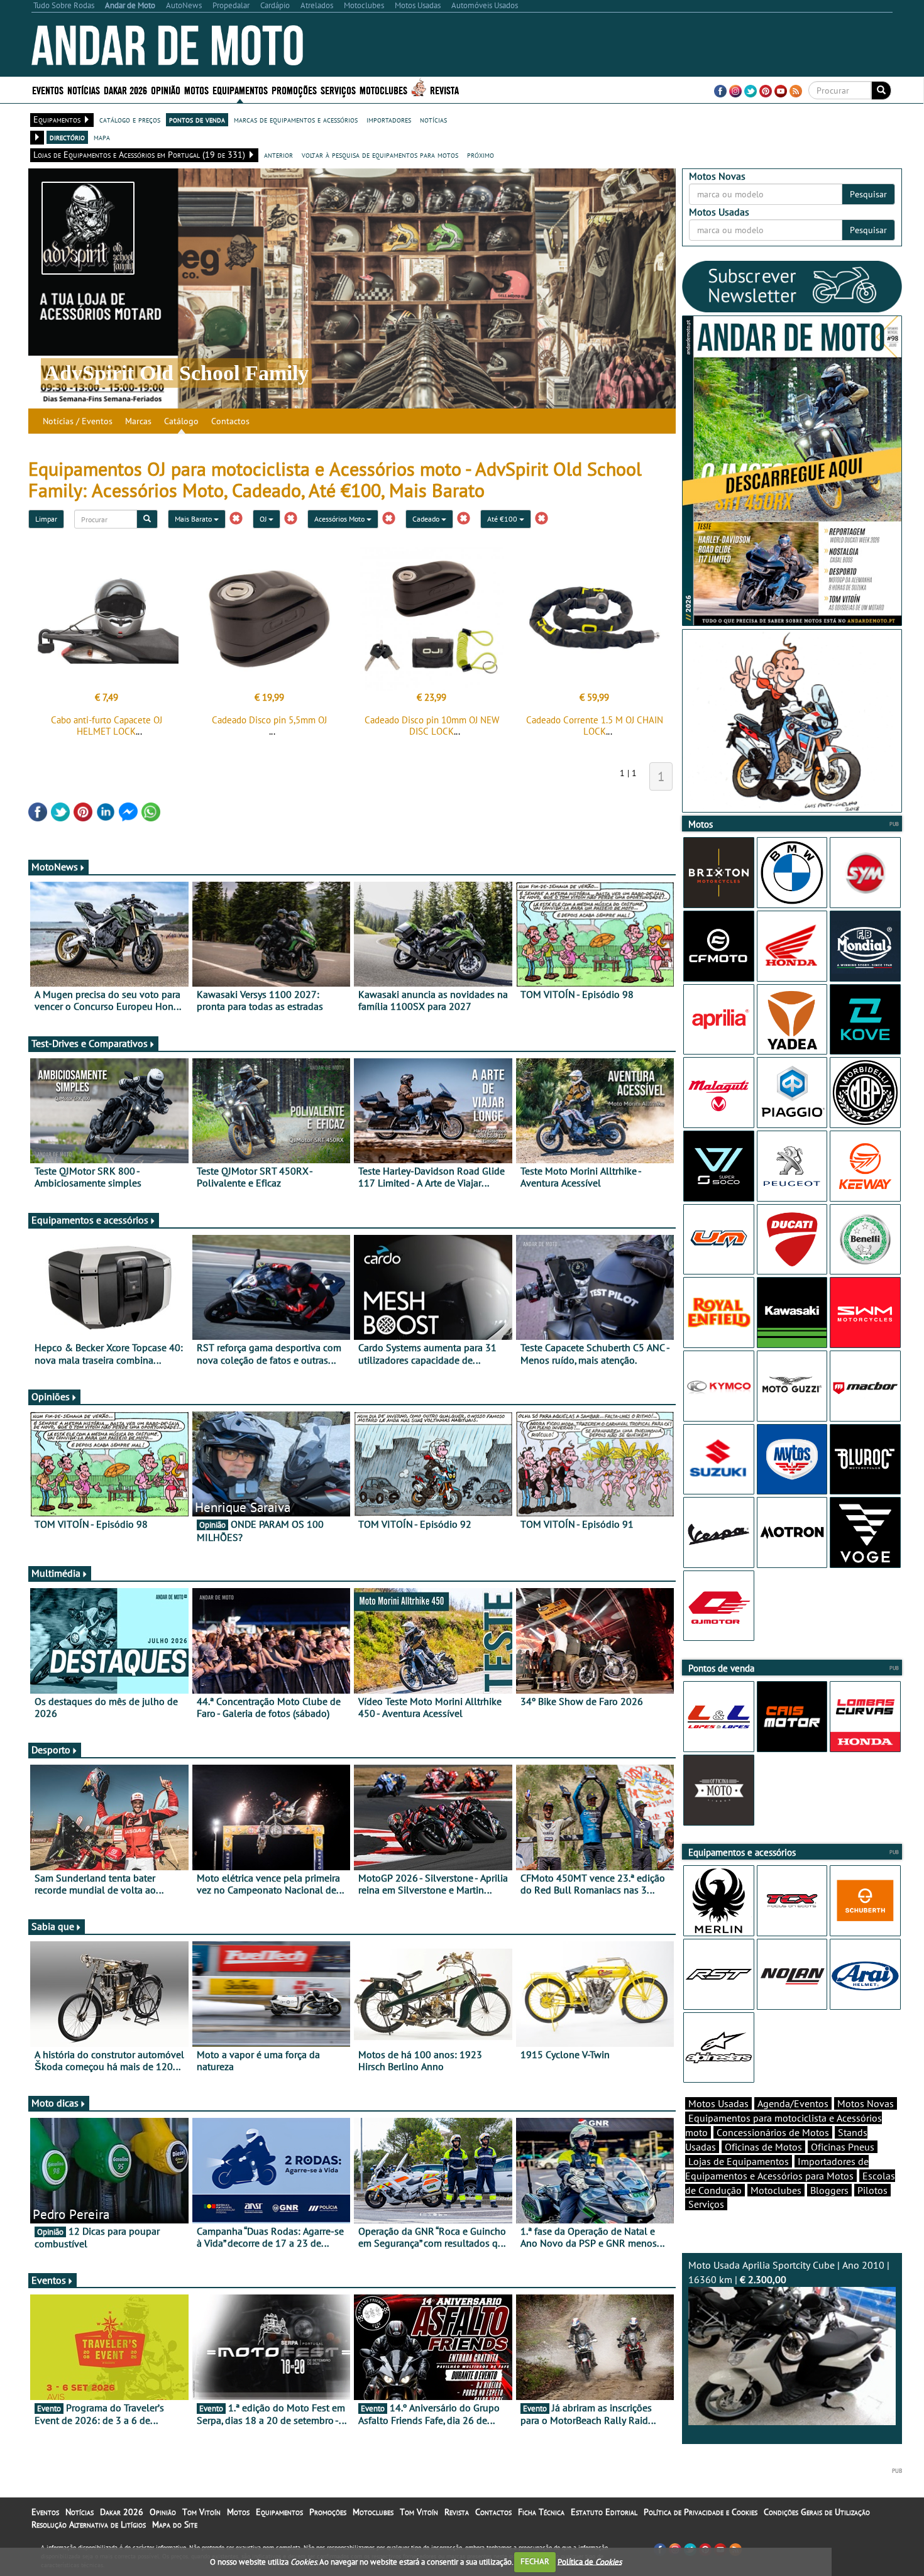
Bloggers (829, 2190)
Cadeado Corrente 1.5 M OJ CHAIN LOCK (595, 726)
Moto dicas (55, 2103)
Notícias (80, 2512)
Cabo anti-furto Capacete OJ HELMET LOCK (107, 726)
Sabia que (53, 1926)
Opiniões (51, 1396)
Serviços (706, 2204)
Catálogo (181, 421)
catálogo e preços (130, 119)
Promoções (294, 90)
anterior (278, 155)
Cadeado (427, 519)
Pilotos (872, 2190)
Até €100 (503, 519)
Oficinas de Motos (763, 2147)
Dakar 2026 (125, 90)
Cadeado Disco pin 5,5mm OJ (269, 720)
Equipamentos (279, 2512)
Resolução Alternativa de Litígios (89, 2524)
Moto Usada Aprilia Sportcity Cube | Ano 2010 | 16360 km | (789, 2272)
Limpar (46, 519)
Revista (444, 90)
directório (67, 137)
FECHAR (535, 2561)
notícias (433, 119)
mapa (102, 137)
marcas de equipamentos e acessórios (296, 119)
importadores (389, 119)
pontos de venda (197, 119)
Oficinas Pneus (843, 2147)
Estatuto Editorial (604, 2512)
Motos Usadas (718, 2103)
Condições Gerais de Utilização (817, 2512)
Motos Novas (866, 2103)
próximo (481, 155)
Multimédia (56, 1573)
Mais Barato (194, 519)
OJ (264, 519)
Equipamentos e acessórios (90, 1220)
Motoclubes (383, 90)
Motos (238, 2512)
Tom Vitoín (201, 2512)
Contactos (230, 421)
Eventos (48, 90)
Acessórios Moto (340, 519)
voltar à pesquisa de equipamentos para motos (380, 155)
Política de (590, 2561)
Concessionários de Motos (773, 2132)
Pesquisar (868, 194)
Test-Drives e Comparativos (90, 1043)
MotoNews (55, 867)
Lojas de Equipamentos (739, 2161)
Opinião (166, 90)
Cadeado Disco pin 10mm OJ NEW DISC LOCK (432, 726)
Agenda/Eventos (793, 2103)
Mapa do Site (175, 2524)
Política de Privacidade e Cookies (701, 2512)
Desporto (51, 1750)
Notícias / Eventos (78, 421)
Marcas (138, 421)
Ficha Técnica (541, 2512)
